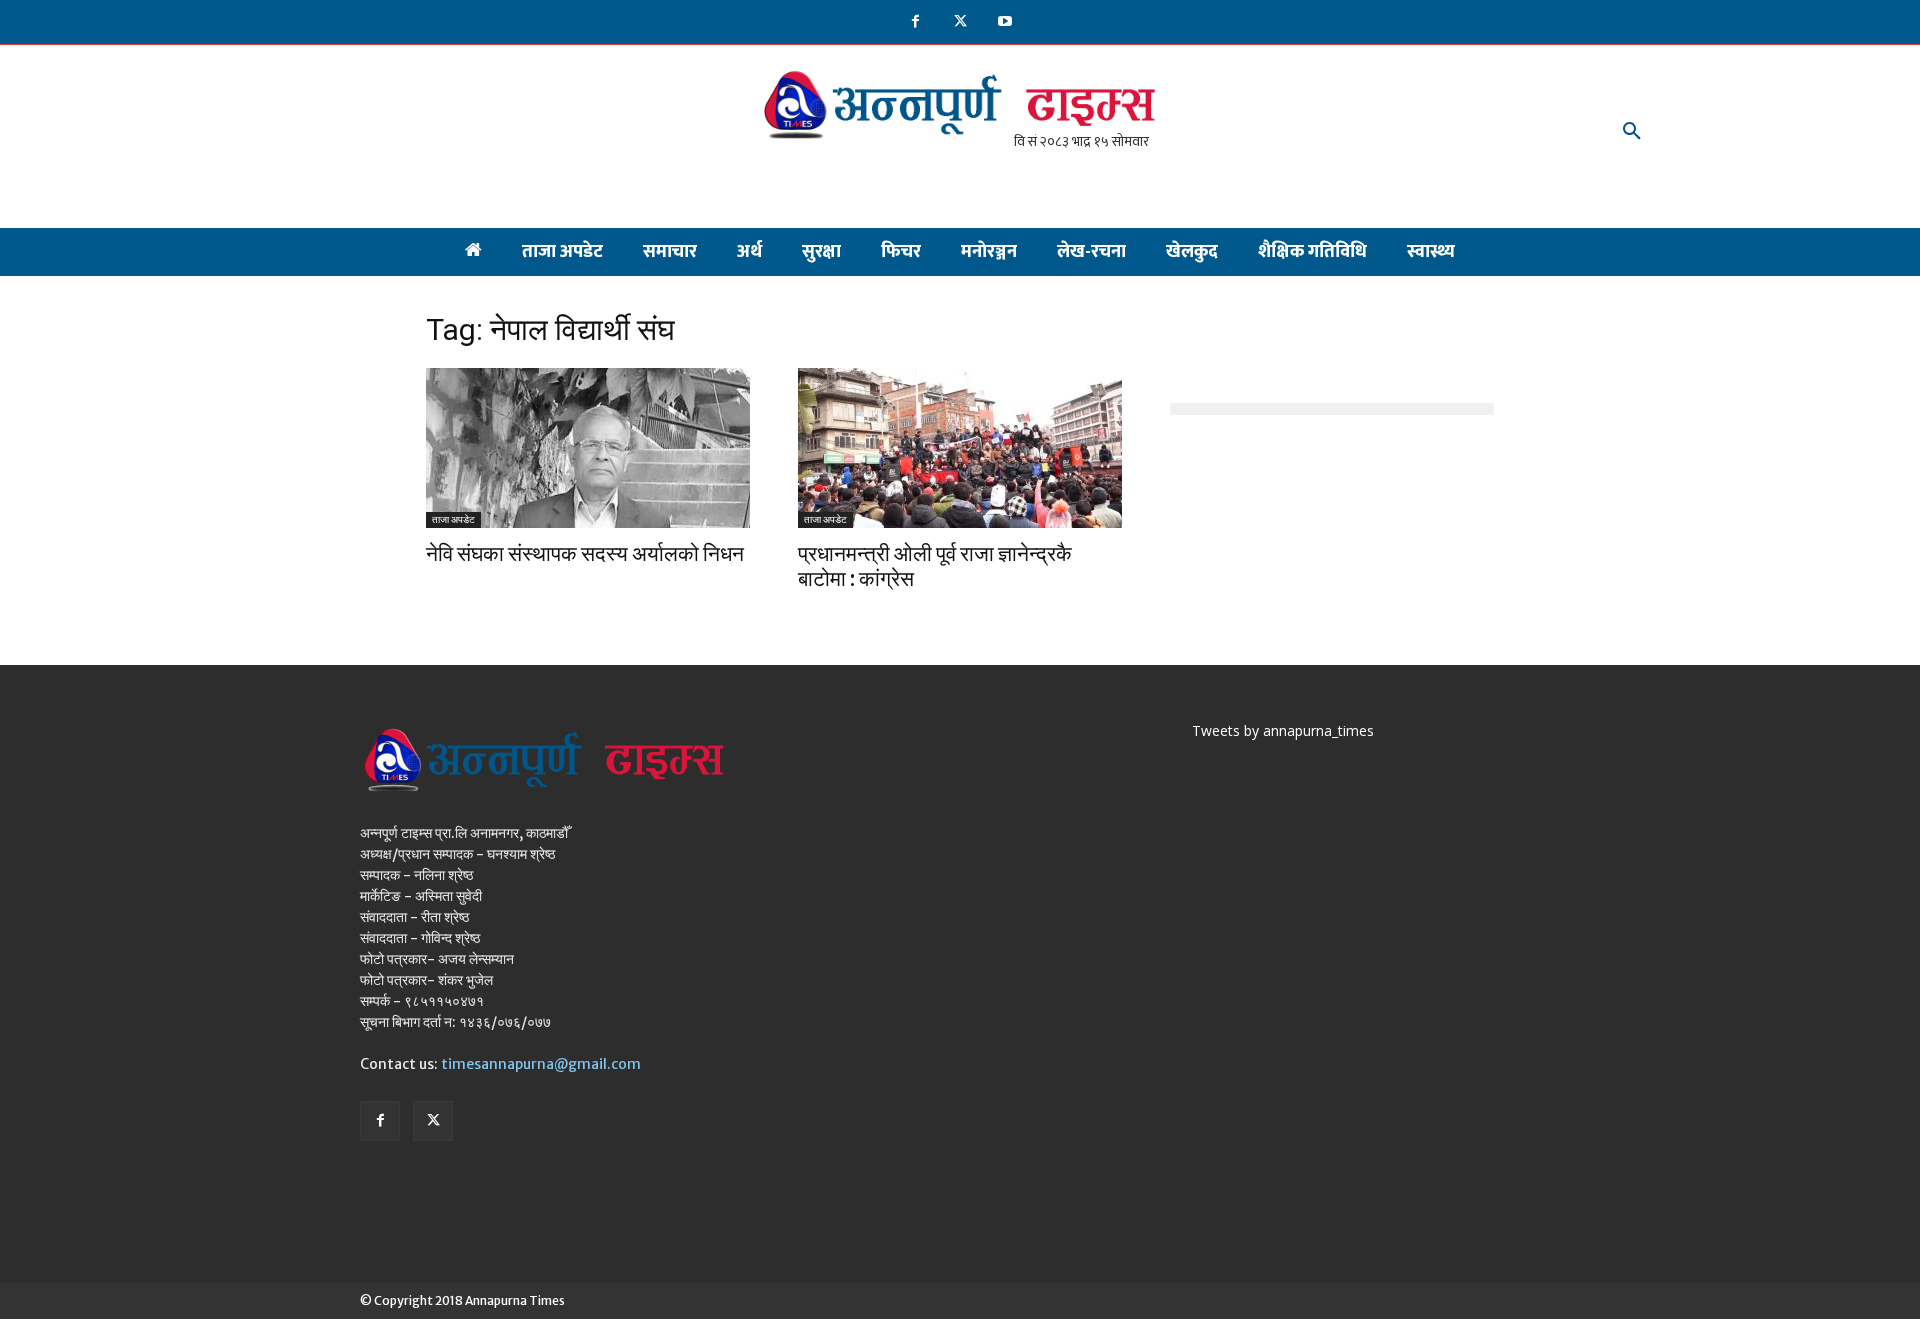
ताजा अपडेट (453, 519)
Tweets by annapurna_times (1283, 730)
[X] (960, 22)
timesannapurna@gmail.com (541, 1064)
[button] (1632, 132)
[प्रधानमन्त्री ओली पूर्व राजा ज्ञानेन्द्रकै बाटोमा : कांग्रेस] (960, 448)
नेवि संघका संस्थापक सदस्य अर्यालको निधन (585, 553)
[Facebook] (915, 22)
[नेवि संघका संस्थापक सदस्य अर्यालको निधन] (588, 448)
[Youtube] (1005, 22)
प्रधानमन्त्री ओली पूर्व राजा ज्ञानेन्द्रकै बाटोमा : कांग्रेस (935, 566)
